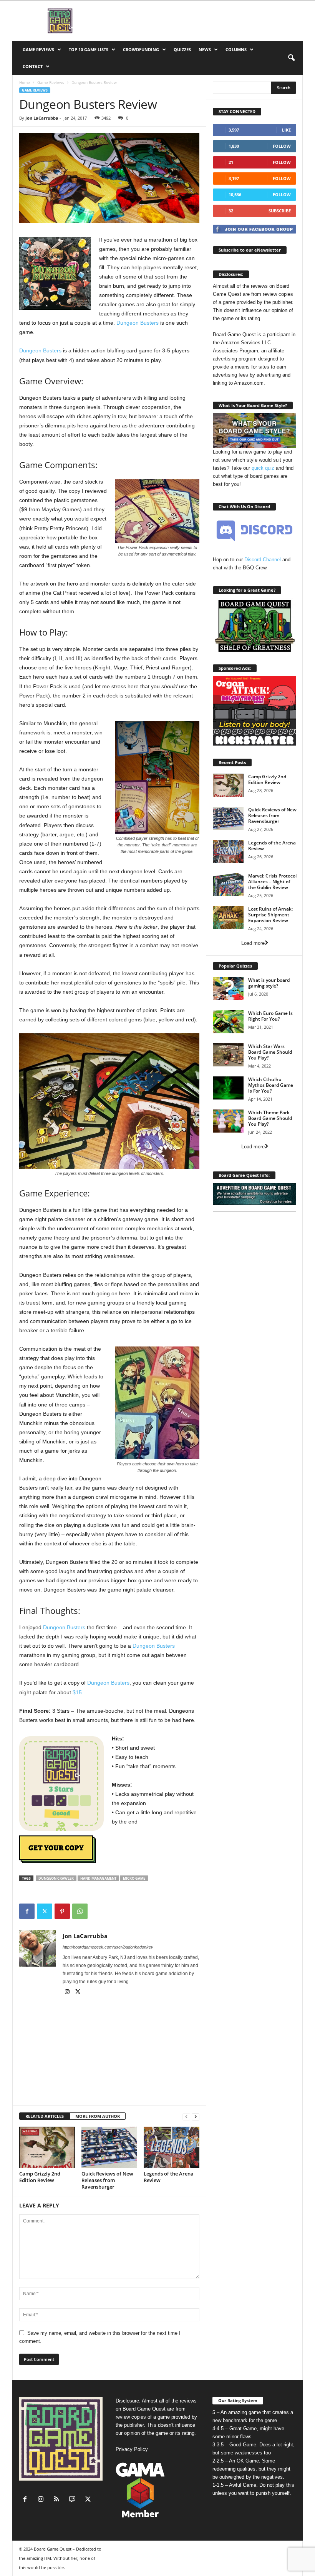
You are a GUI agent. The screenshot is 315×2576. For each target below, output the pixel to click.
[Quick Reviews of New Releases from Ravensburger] (109, 2147)
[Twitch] (74, 2500)
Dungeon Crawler (56, 1878)
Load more (253, 943)
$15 (77, 1692)
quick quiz (263, 468)
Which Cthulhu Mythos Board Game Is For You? (271, 1085)
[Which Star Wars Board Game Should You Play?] (228, 1055)
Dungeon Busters (138, 323)
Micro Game (134, 1878)
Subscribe (280, 211)
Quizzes (182, 49)
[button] (291, 58)
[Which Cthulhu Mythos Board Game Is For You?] (228, 1088)
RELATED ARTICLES (45, 2116)
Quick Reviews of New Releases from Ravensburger (107, 2180)
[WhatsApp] (80, 1911)
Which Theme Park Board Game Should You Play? (270, 1118)
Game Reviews (38, 49)
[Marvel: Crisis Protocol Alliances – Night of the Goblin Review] (228, 884)
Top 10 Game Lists (89, 49)
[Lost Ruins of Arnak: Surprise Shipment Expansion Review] (228, 918)
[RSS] (58, 2500)
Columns (236, 49)
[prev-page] (186, 2116)
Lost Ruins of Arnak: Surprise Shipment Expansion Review (270, 915)
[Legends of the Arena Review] (172, 2147)
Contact (33, 66)
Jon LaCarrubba (42, 118)
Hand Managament (98, 1878)
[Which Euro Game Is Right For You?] (228, 1022)
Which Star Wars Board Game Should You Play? (270, 1052)
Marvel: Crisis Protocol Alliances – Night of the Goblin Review (272, 882)
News (205, 49)
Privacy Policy (132, 2449)
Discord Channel (263, 560)
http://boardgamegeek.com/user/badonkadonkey (108, 1947)
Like (286, 130)
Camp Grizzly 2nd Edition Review (40, 2177)
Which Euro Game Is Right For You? (270, 1016)
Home (25, 82)
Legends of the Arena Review (169, 2177)
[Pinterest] (62, 1911)
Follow (282, 146)
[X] (45, 1911)
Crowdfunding (141, 49)
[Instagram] (68, 1992)
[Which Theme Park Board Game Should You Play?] (228, 1121)
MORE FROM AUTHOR (98, 2116)
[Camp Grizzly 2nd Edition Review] (47, 2147)
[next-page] (196, 2116)
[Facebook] (27, 1911)
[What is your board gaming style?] (228, 989)
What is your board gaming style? (269, 983)
